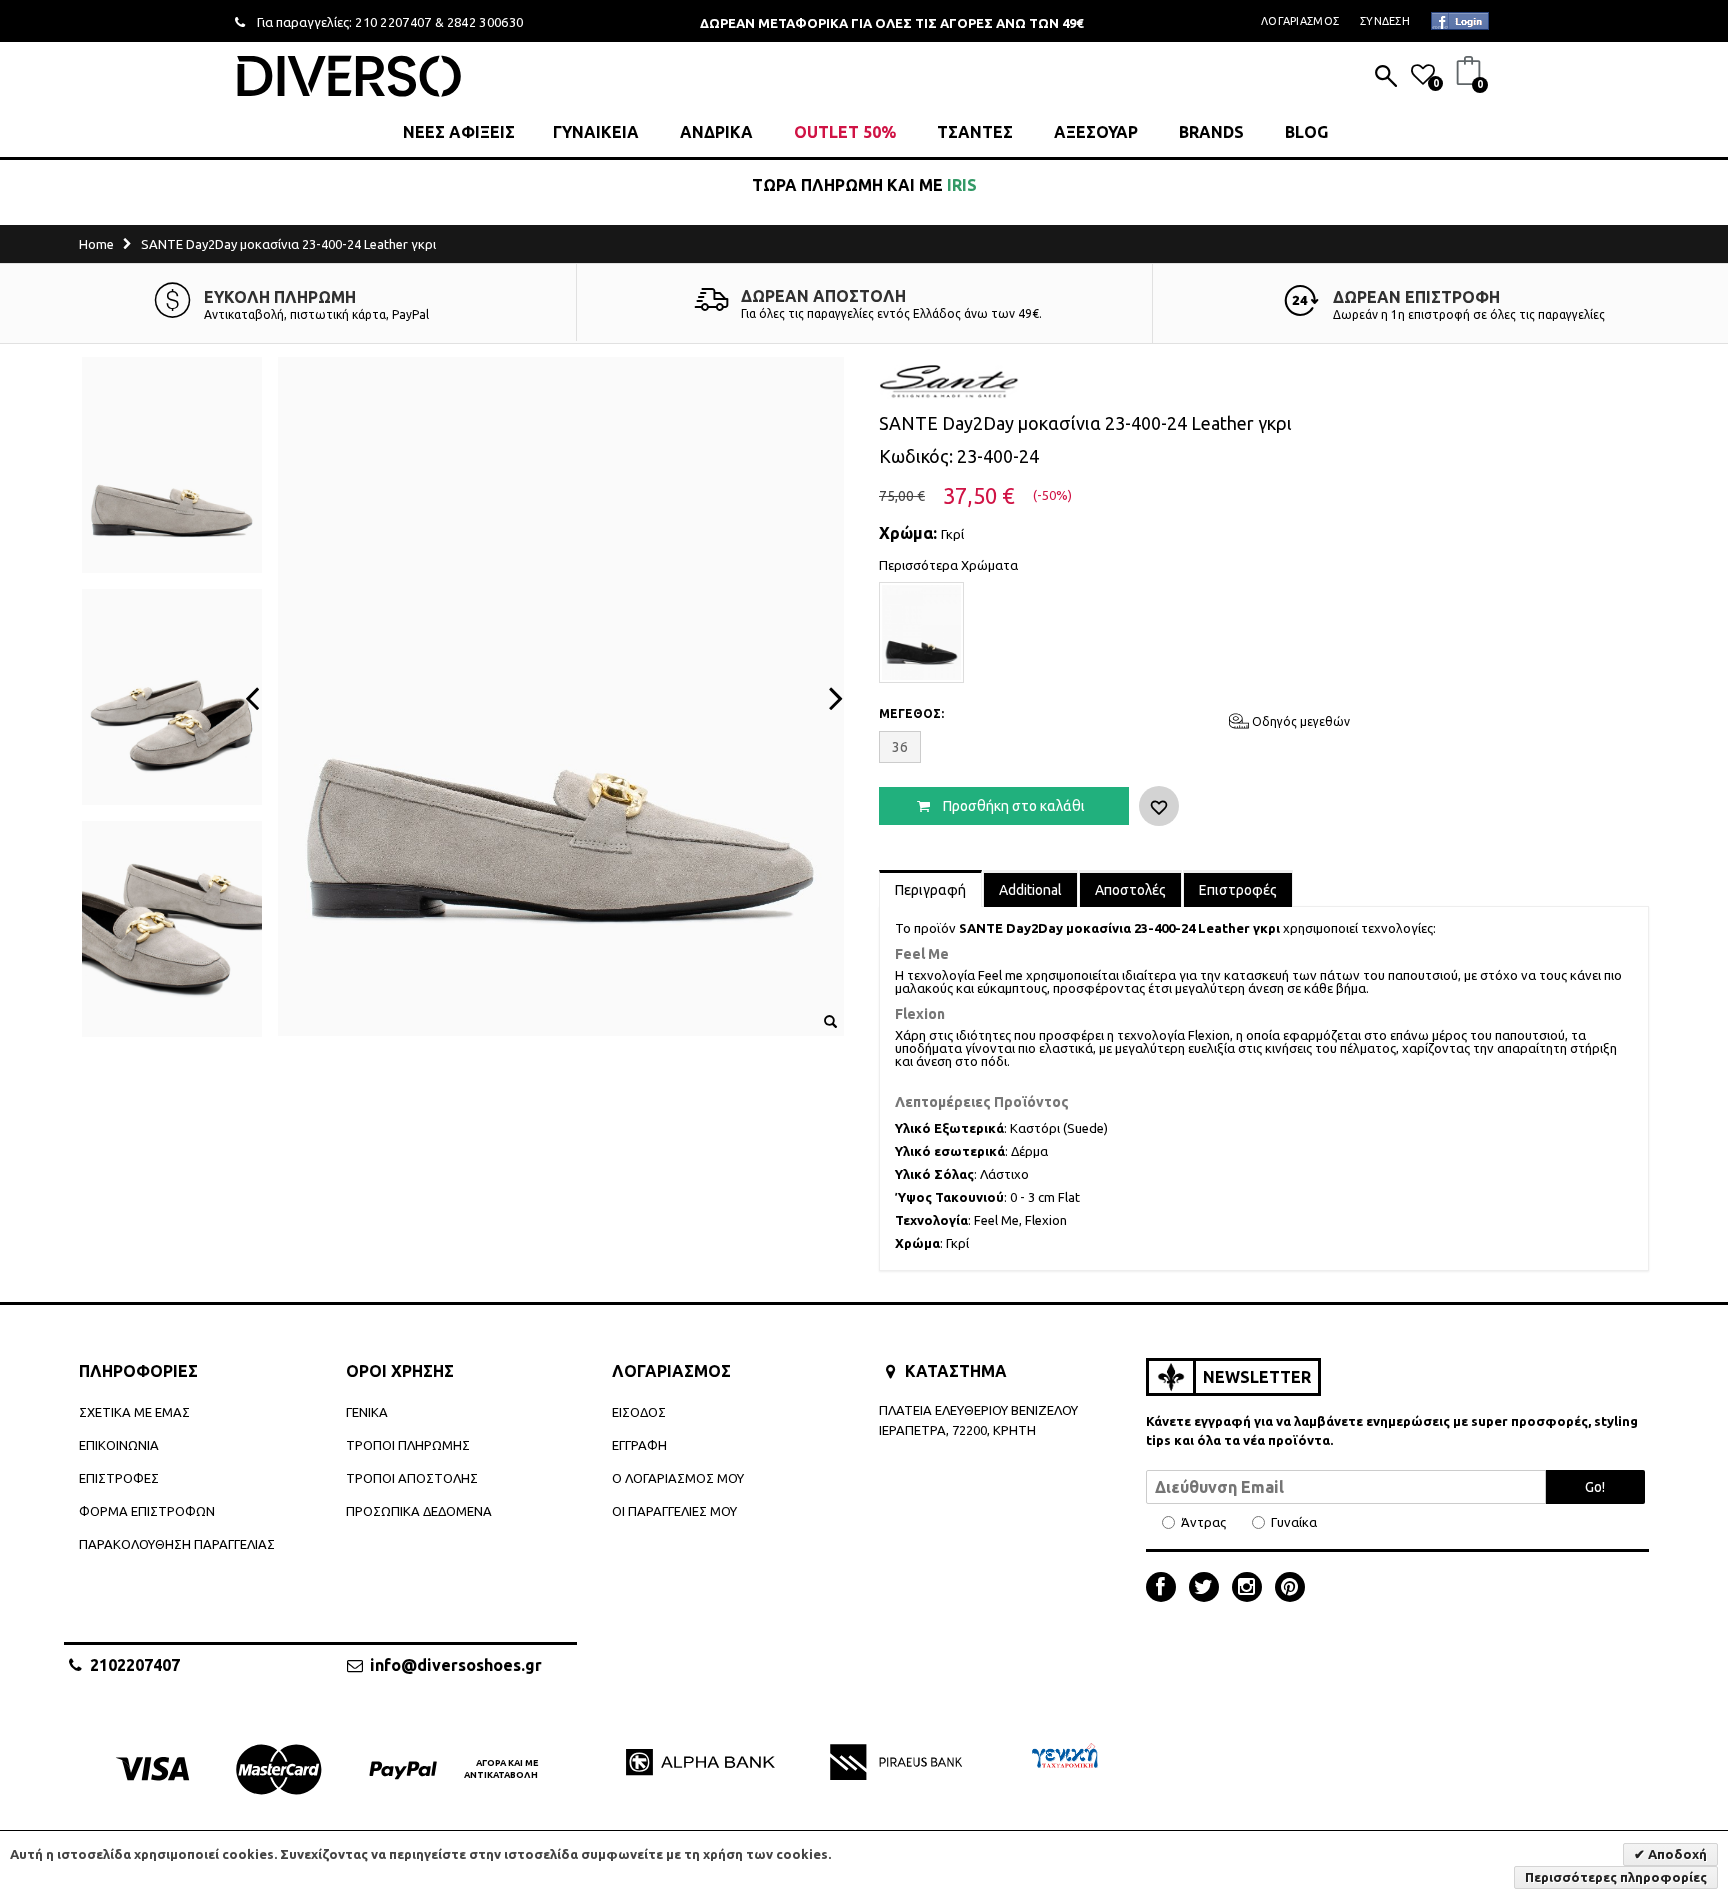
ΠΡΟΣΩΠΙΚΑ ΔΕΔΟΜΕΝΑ (419, 1511)
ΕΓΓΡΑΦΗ (639, 1445)
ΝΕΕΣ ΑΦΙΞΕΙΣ (459, 132)
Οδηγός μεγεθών (1299, 721)
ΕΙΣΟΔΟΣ (639, 1412)
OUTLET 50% (845, 132)
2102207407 (135, 1665)
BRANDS (1211, 132)
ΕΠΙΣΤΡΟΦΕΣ (119, 1478)
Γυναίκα (1294, 1522)
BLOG (1306, 132)
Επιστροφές (1238, 890)
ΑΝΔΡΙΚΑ (716, 132)
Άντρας (1203, 1522)
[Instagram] (1252, 1589)
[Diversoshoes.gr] (349, 75)
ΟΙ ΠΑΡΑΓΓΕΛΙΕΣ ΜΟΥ (674, 1511)
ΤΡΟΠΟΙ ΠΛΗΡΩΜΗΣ (408, 1445)
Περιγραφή (930, 890)
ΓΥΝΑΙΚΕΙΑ (596, 132)
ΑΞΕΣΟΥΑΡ (1096, 132)
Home (96, 244)
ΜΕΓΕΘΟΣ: (911, 713)
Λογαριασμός (1300, 21)
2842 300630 (485, 22)
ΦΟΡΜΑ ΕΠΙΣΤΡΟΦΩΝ (147, 1511)
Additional (1030, 890)
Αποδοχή (1676, 1854)
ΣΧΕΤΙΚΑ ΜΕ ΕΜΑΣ (134, 1412)
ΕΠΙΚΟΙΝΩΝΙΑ (119, 1445)
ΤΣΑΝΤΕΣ (975, 132)
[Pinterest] (1290, 1589)
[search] (1386, 78)
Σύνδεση (1385, 21)
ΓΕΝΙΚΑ (367, 1412)
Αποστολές (1130, 890)
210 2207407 (393, 22)
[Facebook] (1166, 1589)
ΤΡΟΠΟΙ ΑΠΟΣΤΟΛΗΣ (412, 1478)
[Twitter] (1209, 1589)
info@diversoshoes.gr (456, 1665)
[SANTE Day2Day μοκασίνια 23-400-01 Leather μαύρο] (921, 632)
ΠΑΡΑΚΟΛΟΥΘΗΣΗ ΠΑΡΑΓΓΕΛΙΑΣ (177, 1544)
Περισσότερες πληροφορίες (1616, 1877)
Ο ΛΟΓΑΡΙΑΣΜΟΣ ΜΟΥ (678, 1478)
